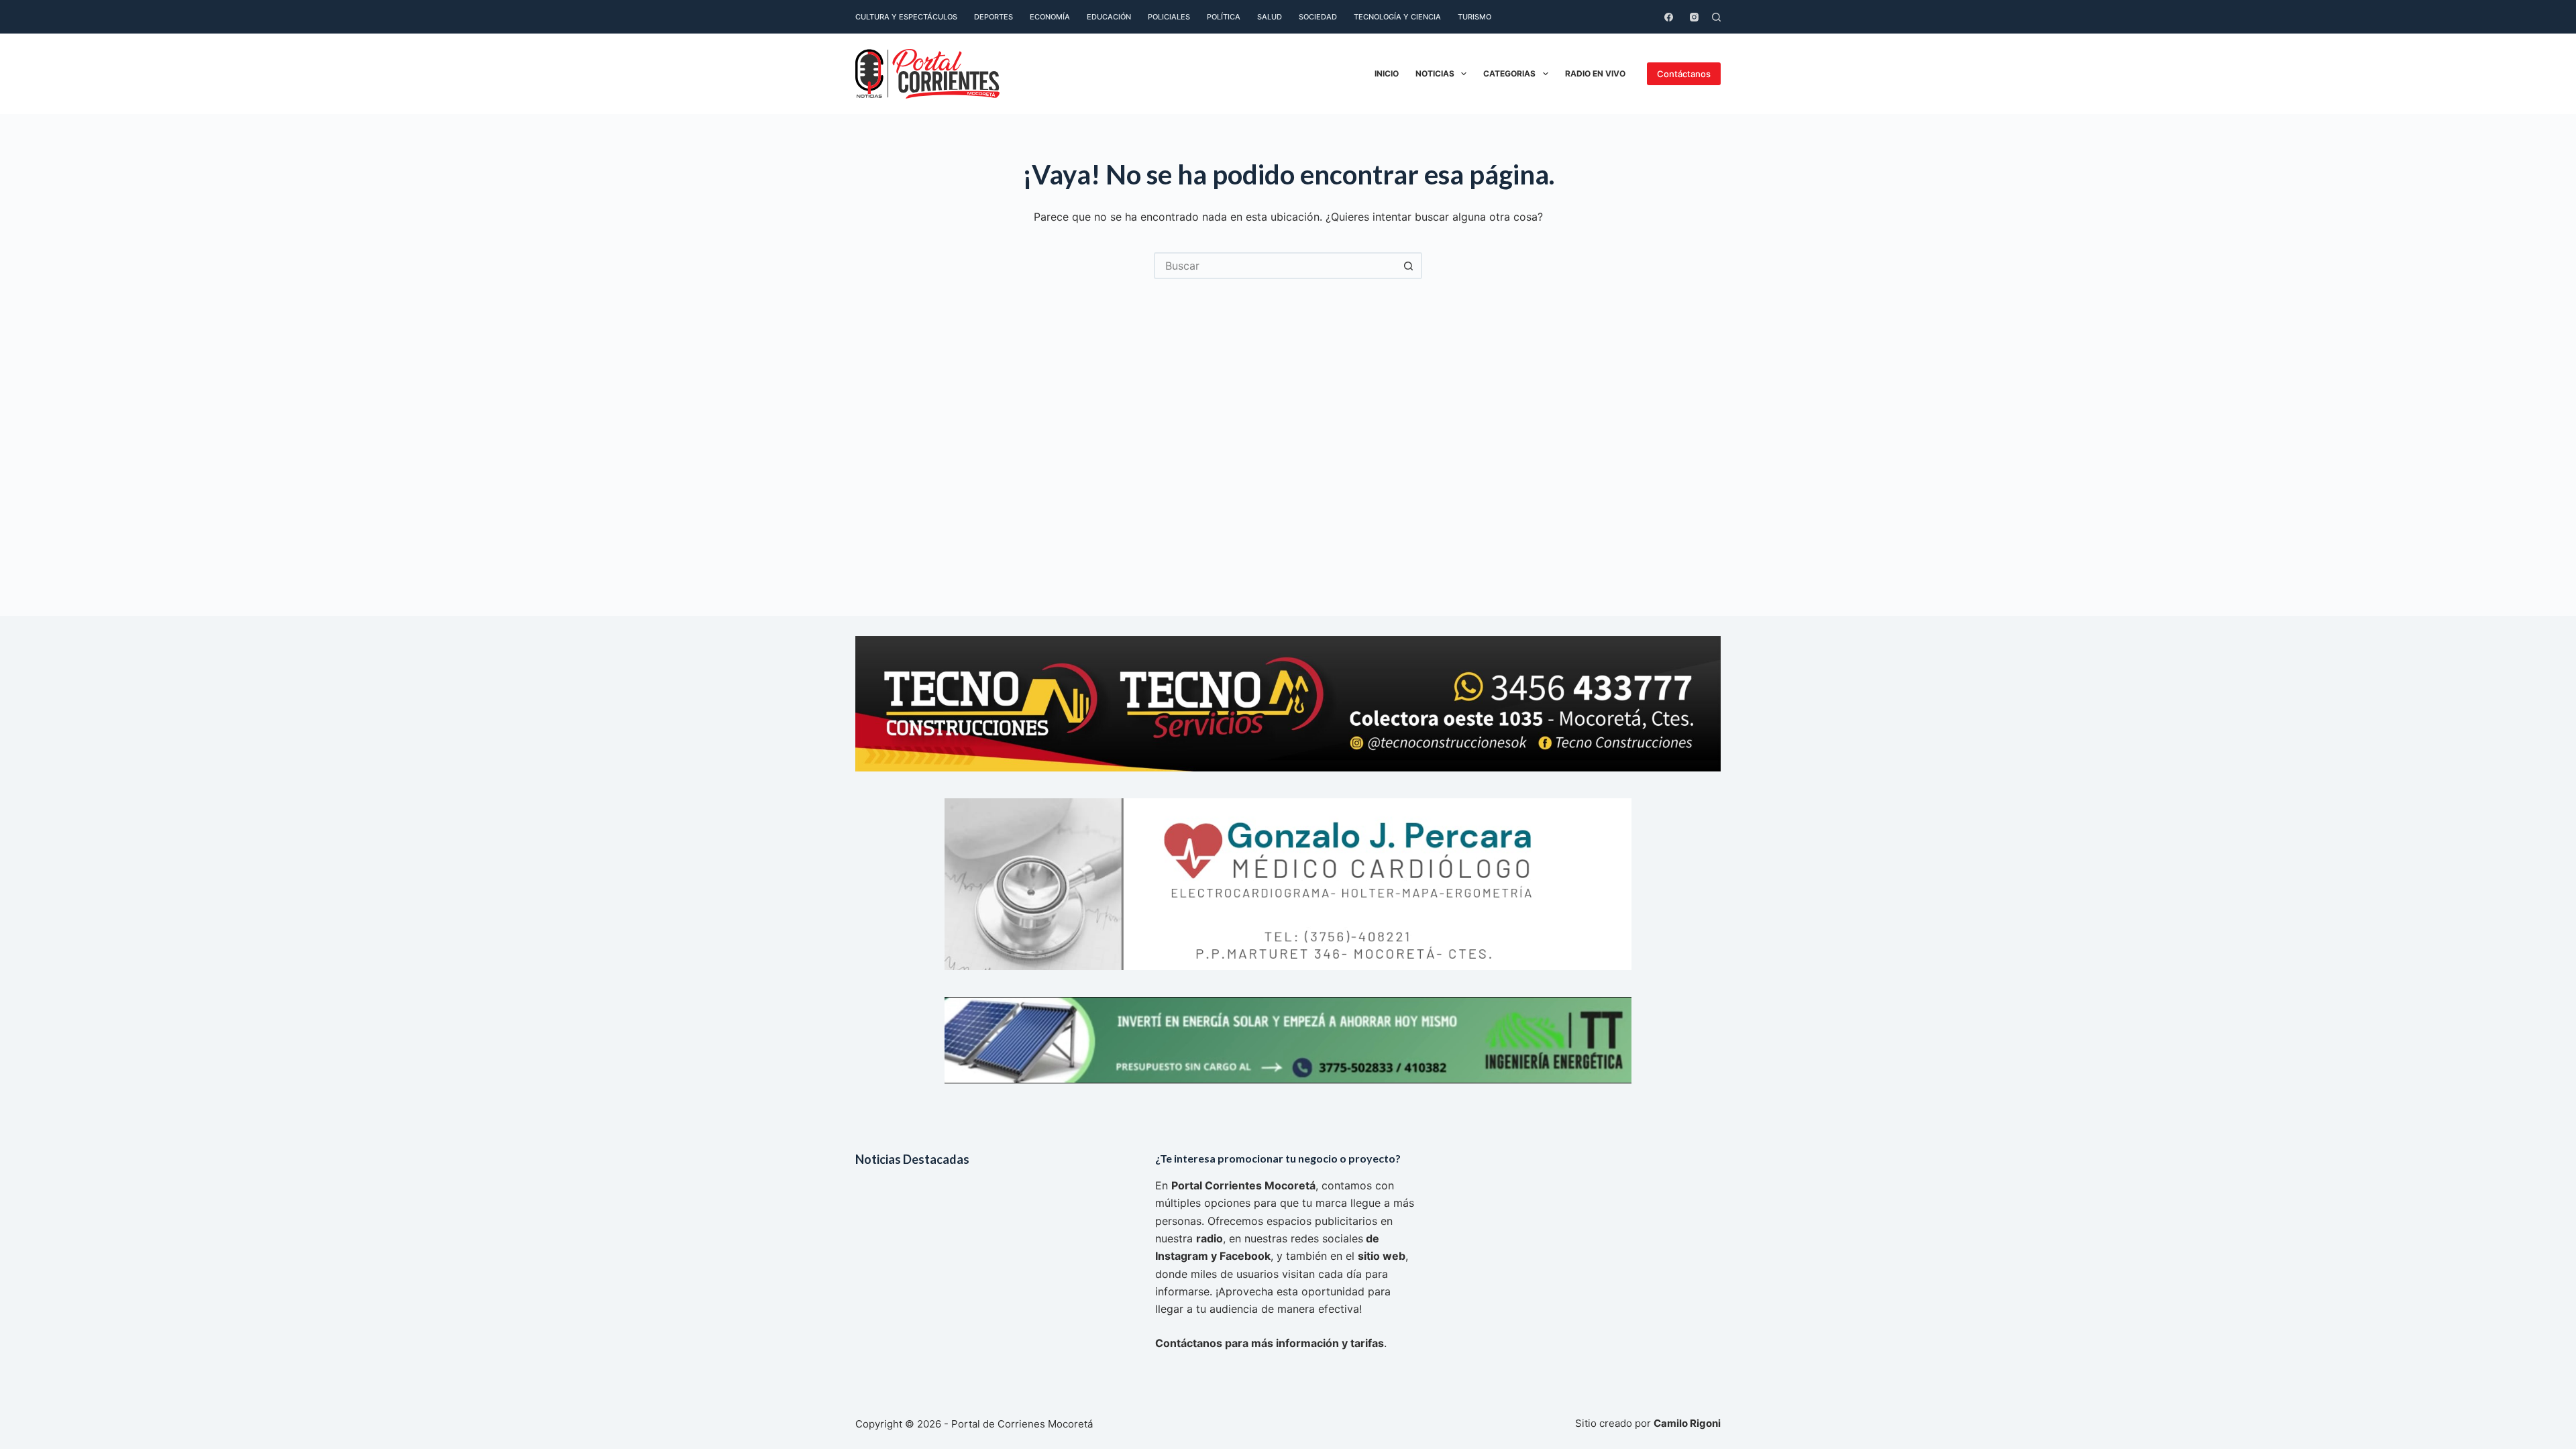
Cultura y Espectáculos (906, 17)
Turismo (1474, 17)
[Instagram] (1694, 17)
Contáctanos (1684, 74)
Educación (1109, 17)
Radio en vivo (1595, 73)
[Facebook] (1669, 17)
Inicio (1387, 73)
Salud (1270, 17)
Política (1224, 17)
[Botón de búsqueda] (1409, 266)
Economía (1050, 17)
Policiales (1169, 17)
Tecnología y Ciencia (1397, 17)
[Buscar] (1716, 17)
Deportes (994, 17)
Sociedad (1318, 17)
